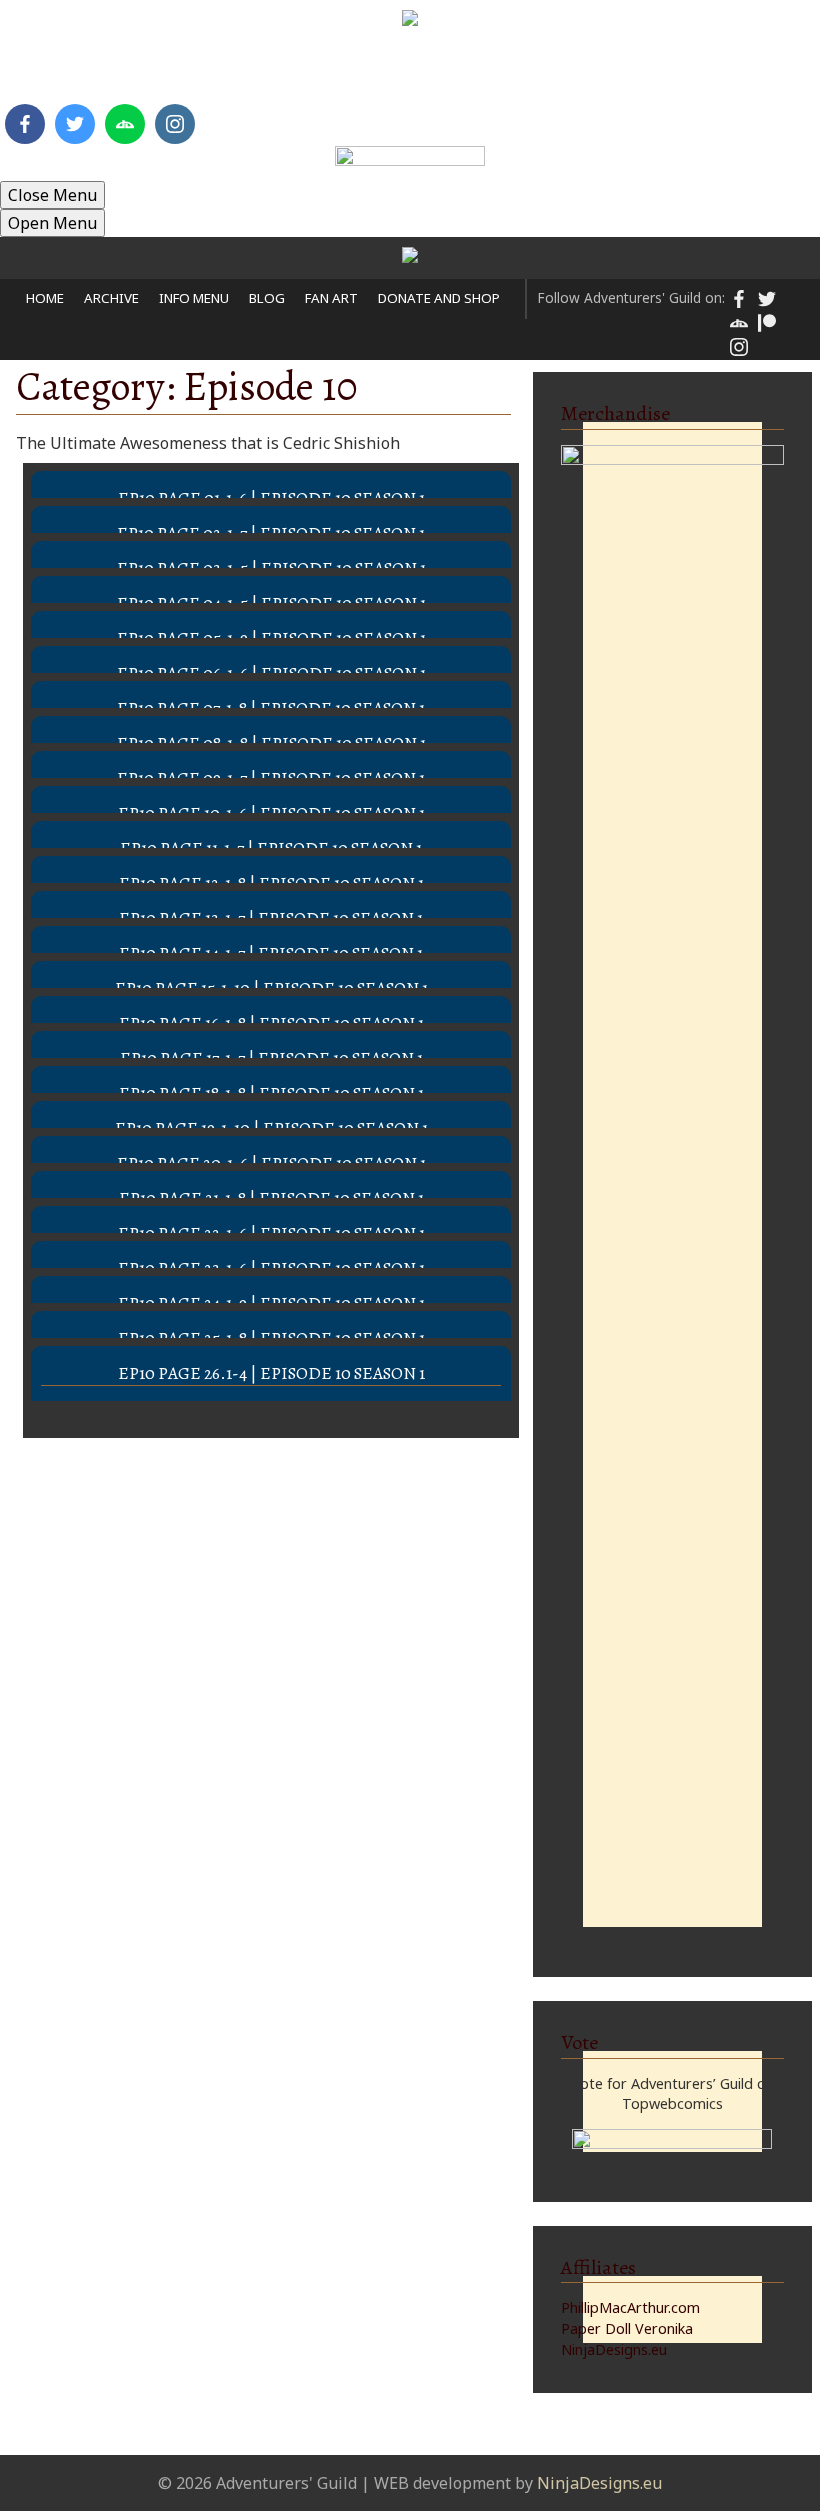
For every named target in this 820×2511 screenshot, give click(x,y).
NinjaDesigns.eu (614, 2349)
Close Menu (52, 195)
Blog (328, 69)
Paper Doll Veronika (627, 2328)
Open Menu (52, 223)
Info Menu (237, 69)
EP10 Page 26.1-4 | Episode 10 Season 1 (271, 1373)
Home (52, 69)
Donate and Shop (540, 69)
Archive (133, 69)
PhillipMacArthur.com (630, 2307)
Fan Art (407, 69)
